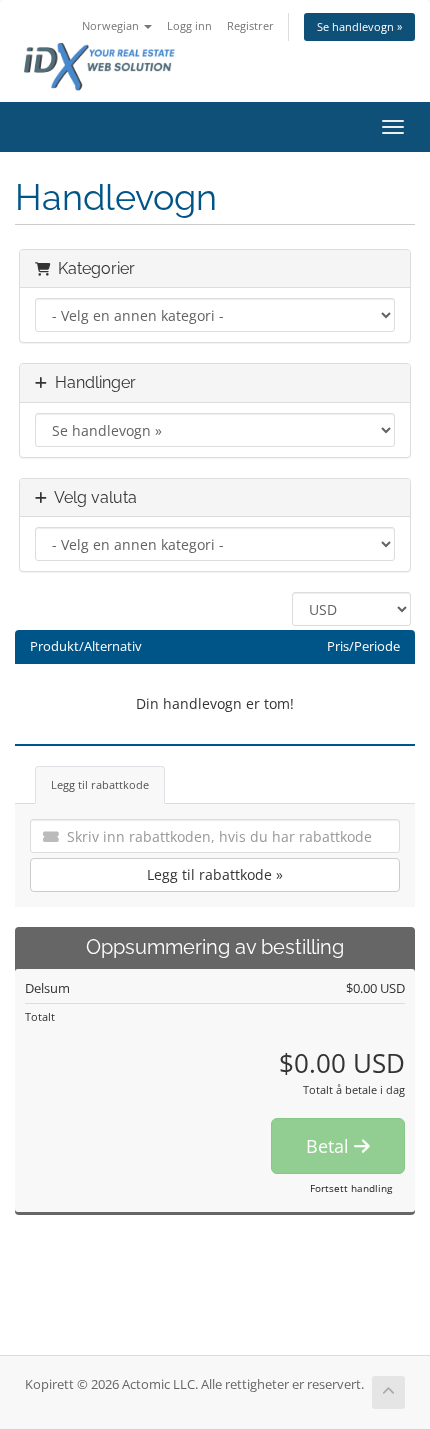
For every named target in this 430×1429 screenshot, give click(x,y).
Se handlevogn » (359, 26)
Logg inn (189, 25)
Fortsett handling (351, 1188)
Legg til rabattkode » (215, 874)
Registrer (250, 25)
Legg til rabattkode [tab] (100, 784)
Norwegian (112, 25)
